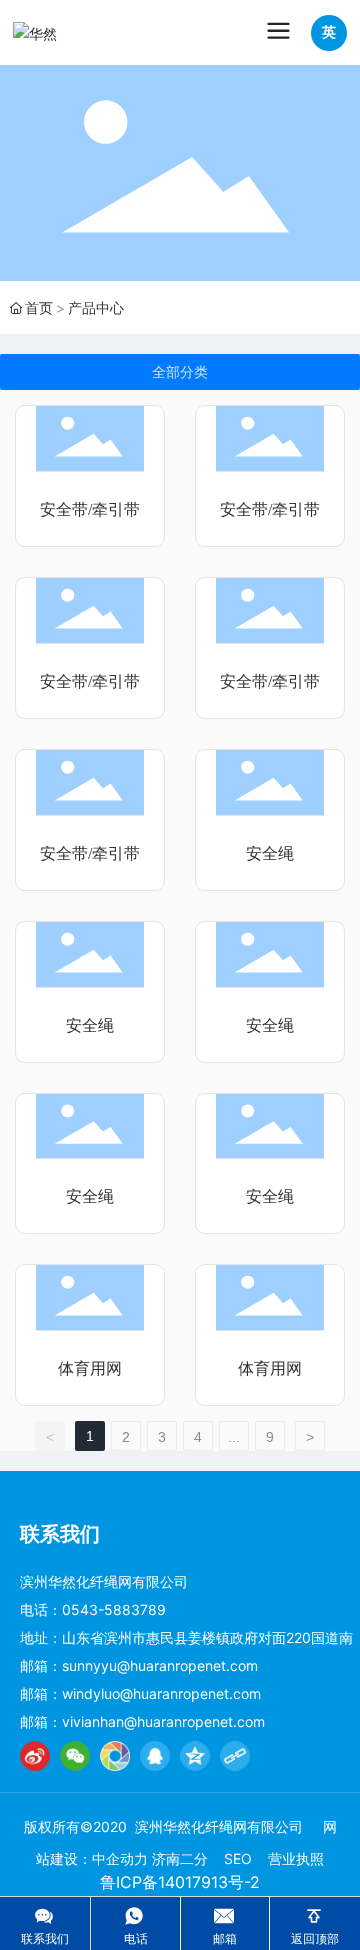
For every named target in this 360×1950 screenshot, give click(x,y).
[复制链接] (235, 1756)
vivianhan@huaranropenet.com (163, 1721)
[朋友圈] (115, 1756)
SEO (238, 1858)
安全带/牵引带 (90, 509)
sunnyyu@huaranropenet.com (160, 1665)
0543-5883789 (114, 1609)
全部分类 (180, 372)
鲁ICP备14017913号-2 (180, 1882)
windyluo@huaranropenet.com (161, 1693)
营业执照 (296, 1858)
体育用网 (90, 1368)
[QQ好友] (155, 1756)
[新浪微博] (35, 1756)
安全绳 (270, 853)
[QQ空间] (195, 1756)
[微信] (75, 1756)
